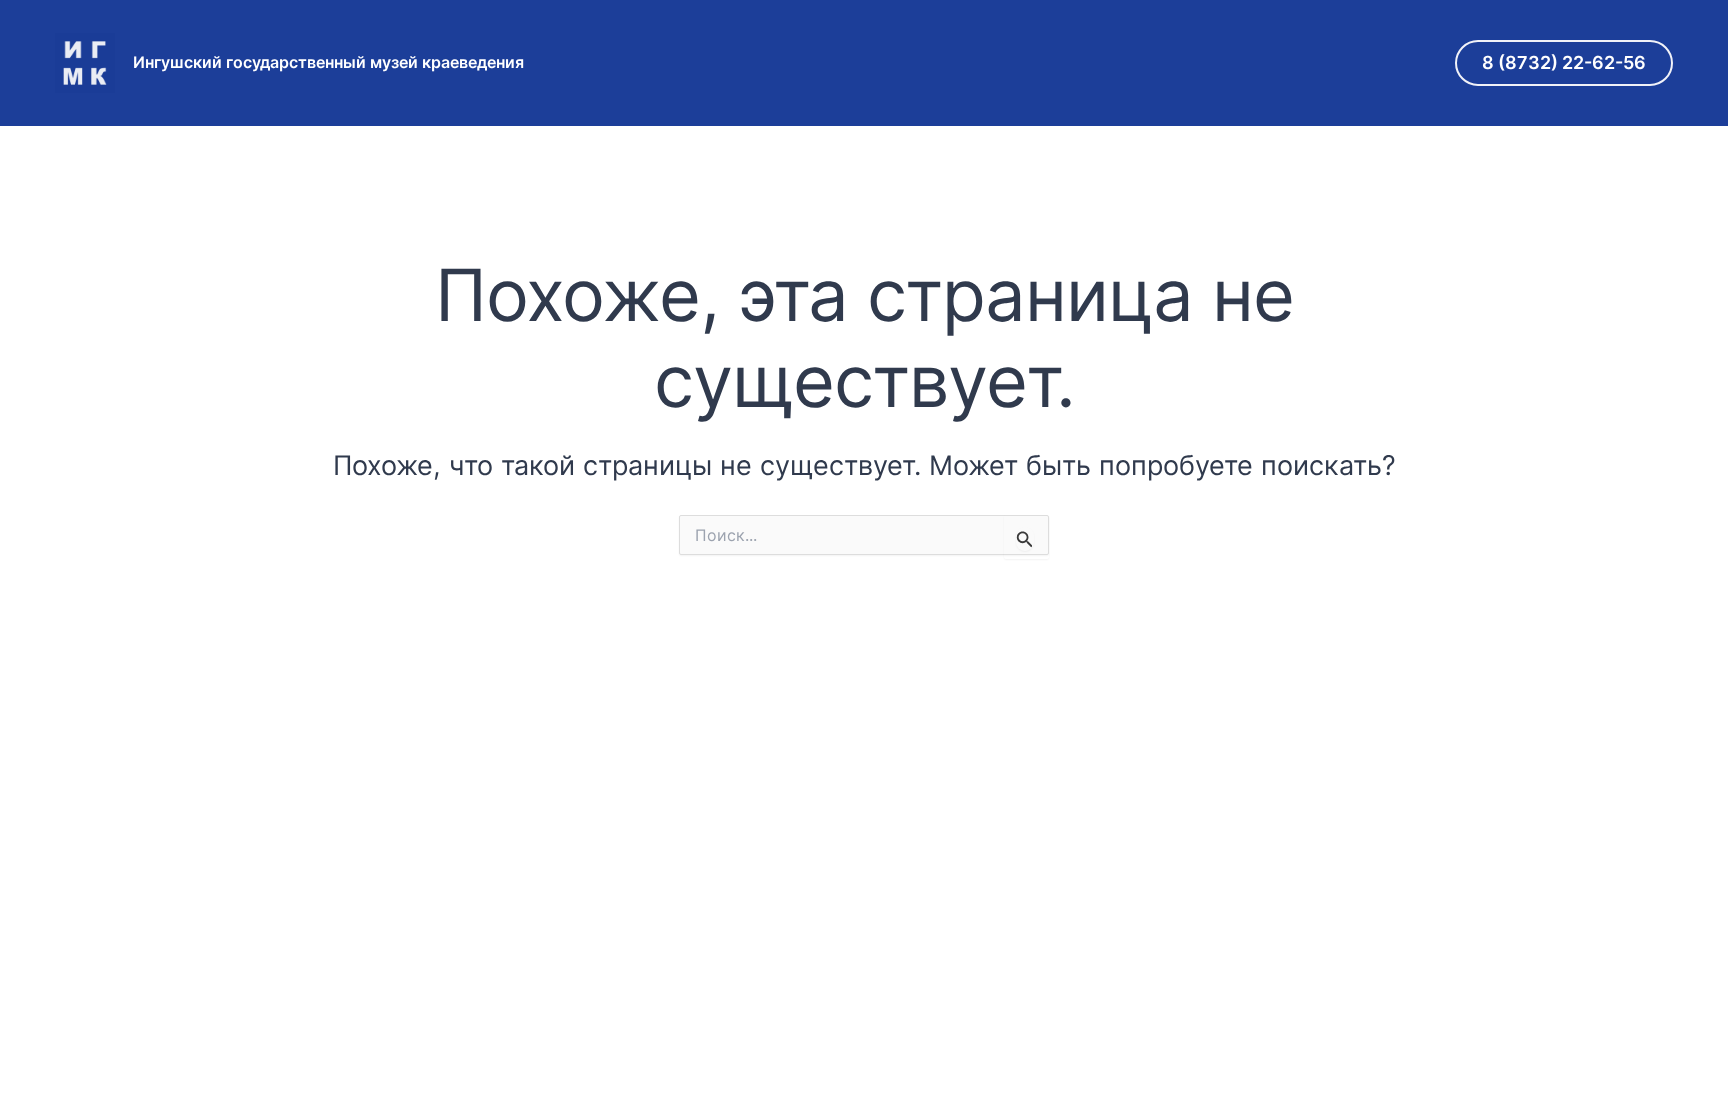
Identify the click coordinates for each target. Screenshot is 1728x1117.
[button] (1564, 63)
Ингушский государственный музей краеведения (328, 62)
